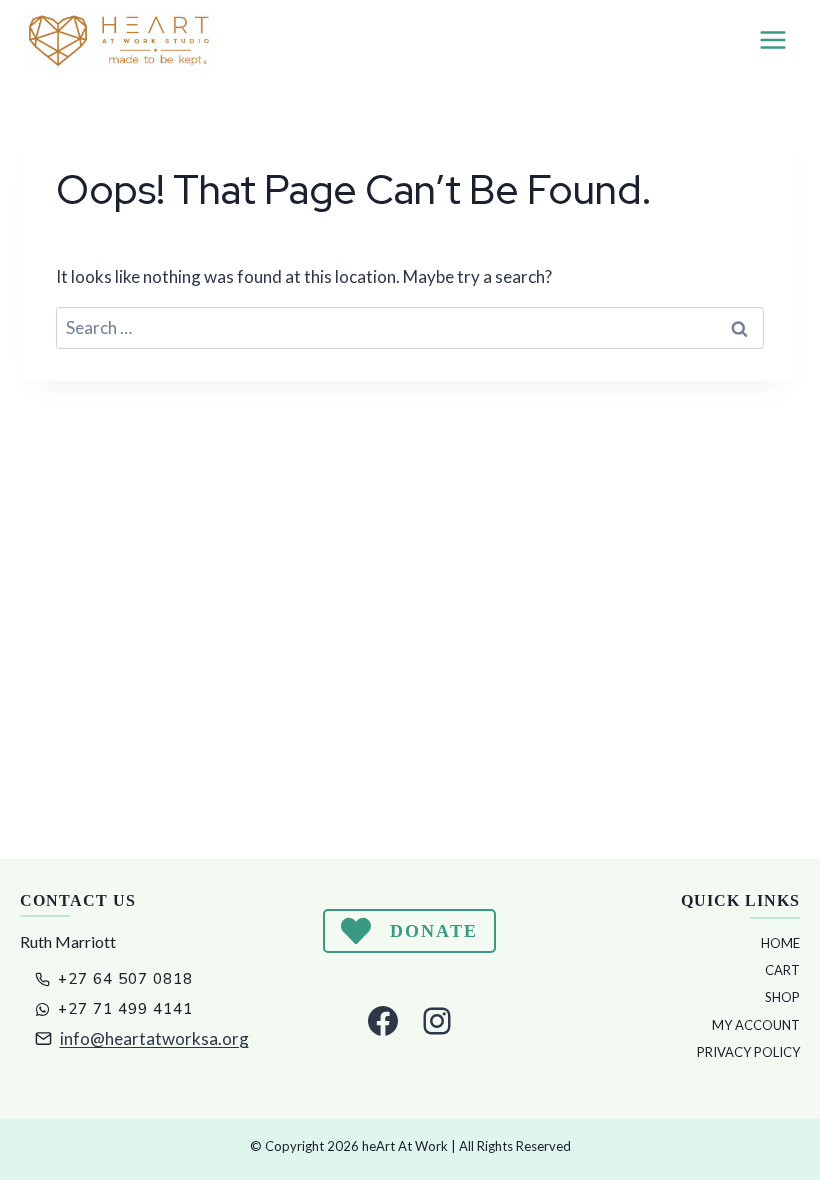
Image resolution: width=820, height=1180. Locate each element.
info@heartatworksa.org (154, 1038)
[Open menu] (772, 39)
